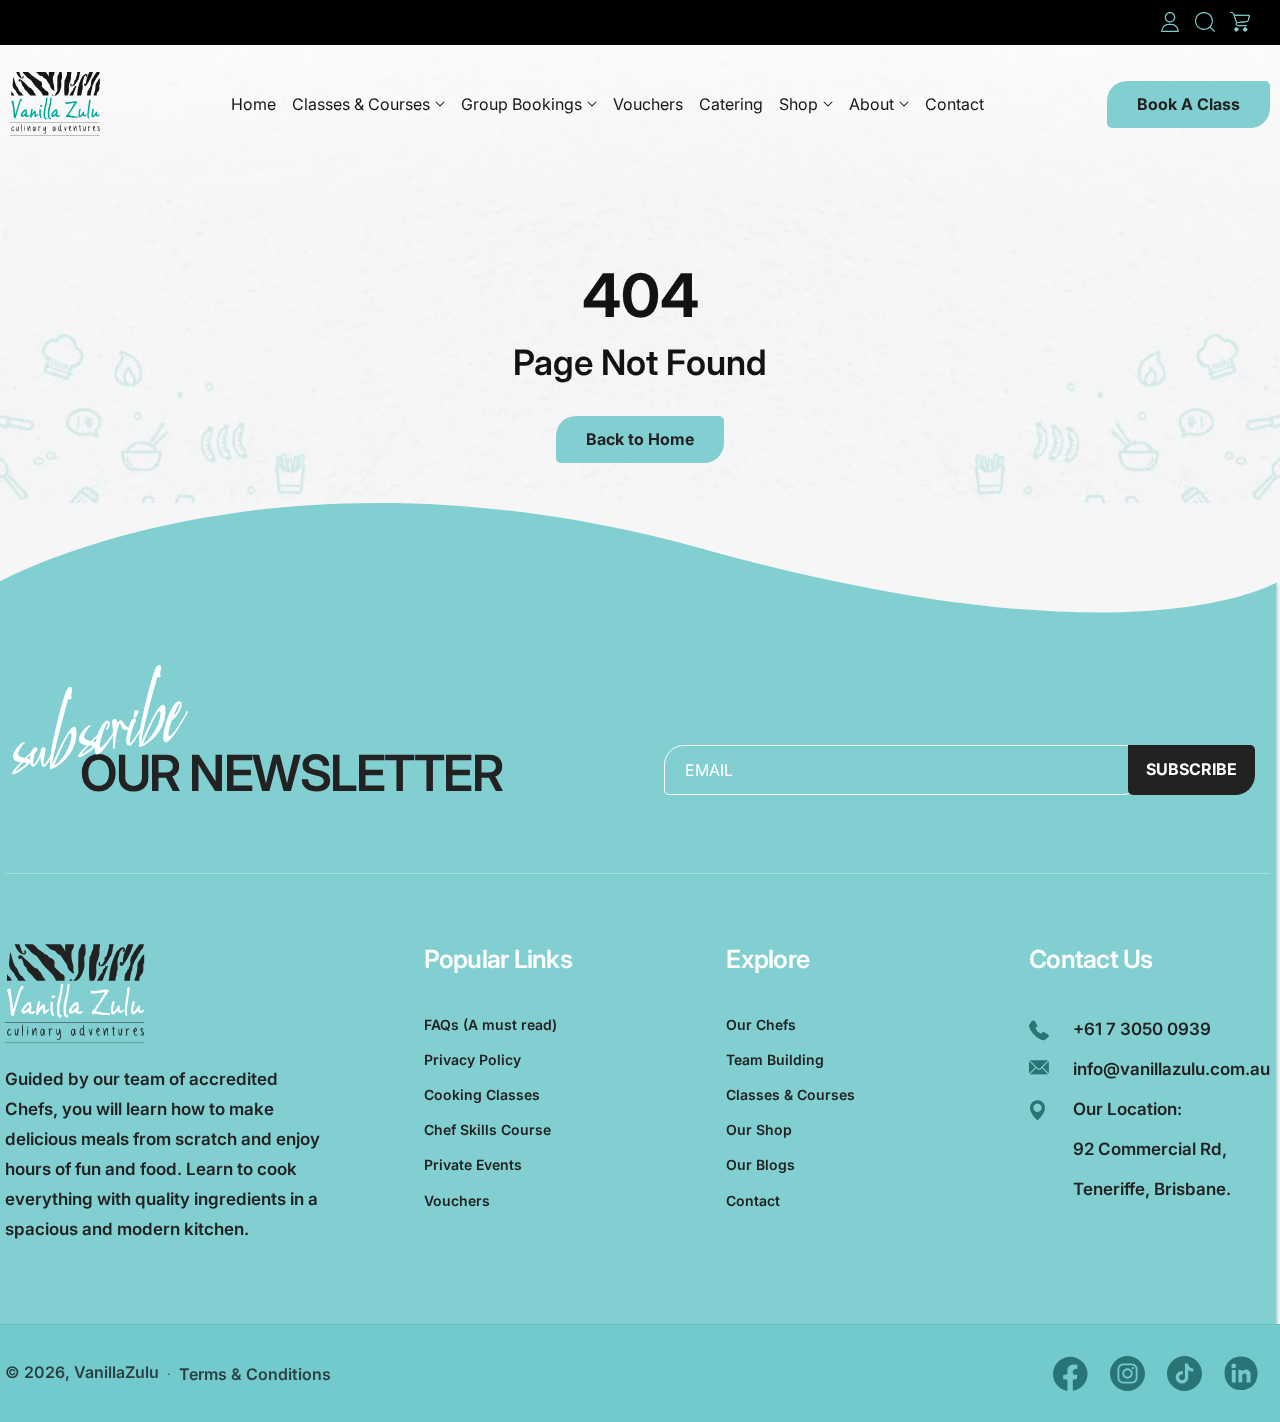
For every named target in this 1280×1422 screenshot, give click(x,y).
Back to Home (640, 439)
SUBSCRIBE (1191, 769)
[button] (1205, 22)
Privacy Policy (472, 1059)
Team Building (775, 1059)
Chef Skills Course (487, 1129)
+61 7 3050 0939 (1142, 1029)
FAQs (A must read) (490, 1024)
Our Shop (759, 1129)
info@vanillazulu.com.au (1171, 1069)
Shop (798, 104)
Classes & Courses (361, 104)
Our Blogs (760, 1164)
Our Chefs (761, 1024)
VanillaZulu (116, 1372)
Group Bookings (521, 104)
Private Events (473, 1164)
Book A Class (1188, 104)
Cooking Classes (482, 1094)
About (871, 104)
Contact (753, 1200)
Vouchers (457, 1200)
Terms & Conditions (255, 1374)
